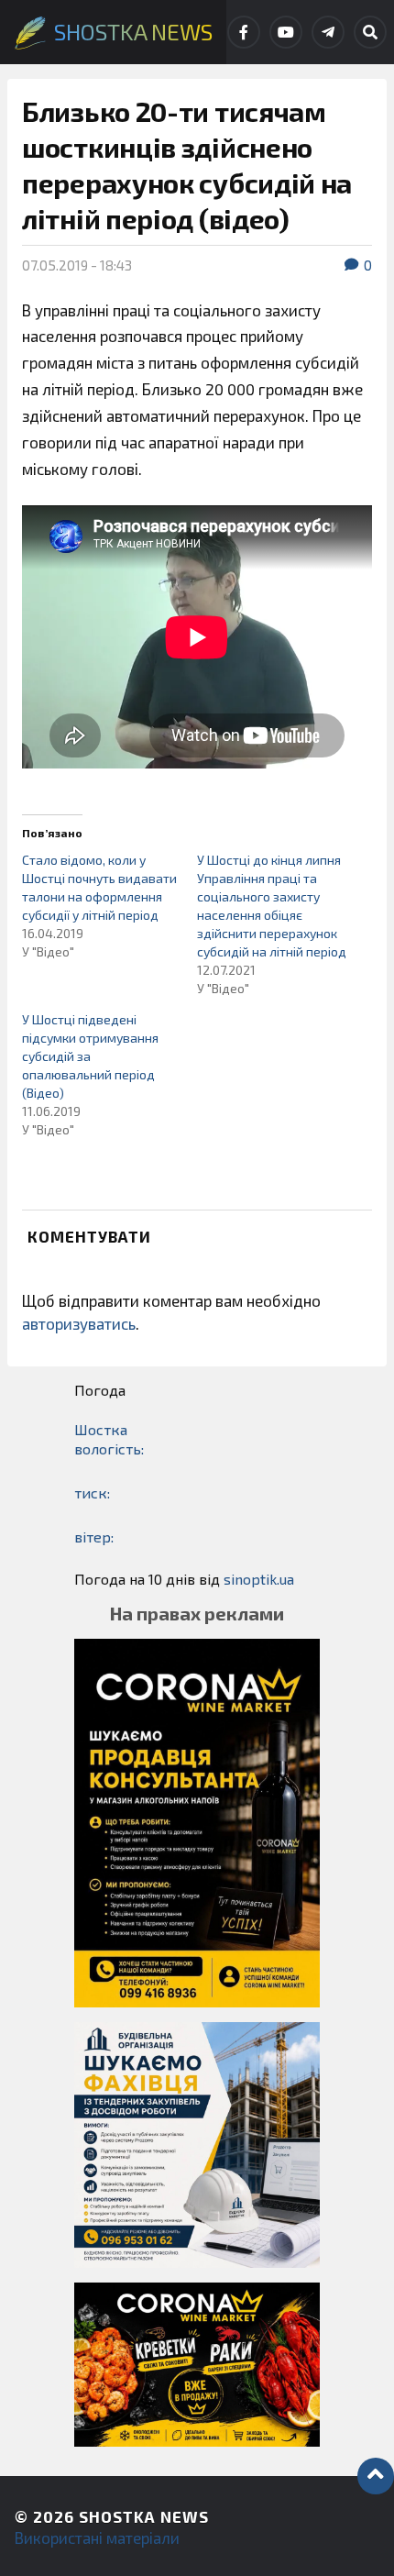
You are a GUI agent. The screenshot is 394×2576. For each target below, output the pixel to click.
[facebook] (244, 32)
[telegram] (328, 32)
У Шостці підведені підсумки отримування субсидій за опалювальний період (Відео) (90, 1056)
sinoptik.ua (259, 1579)
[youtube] (286, 32)
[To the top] (376, 2476)
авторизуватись (79, 1323)
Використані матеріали (97, 2537)
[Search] (370, 32)
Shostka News (144, 2516)
